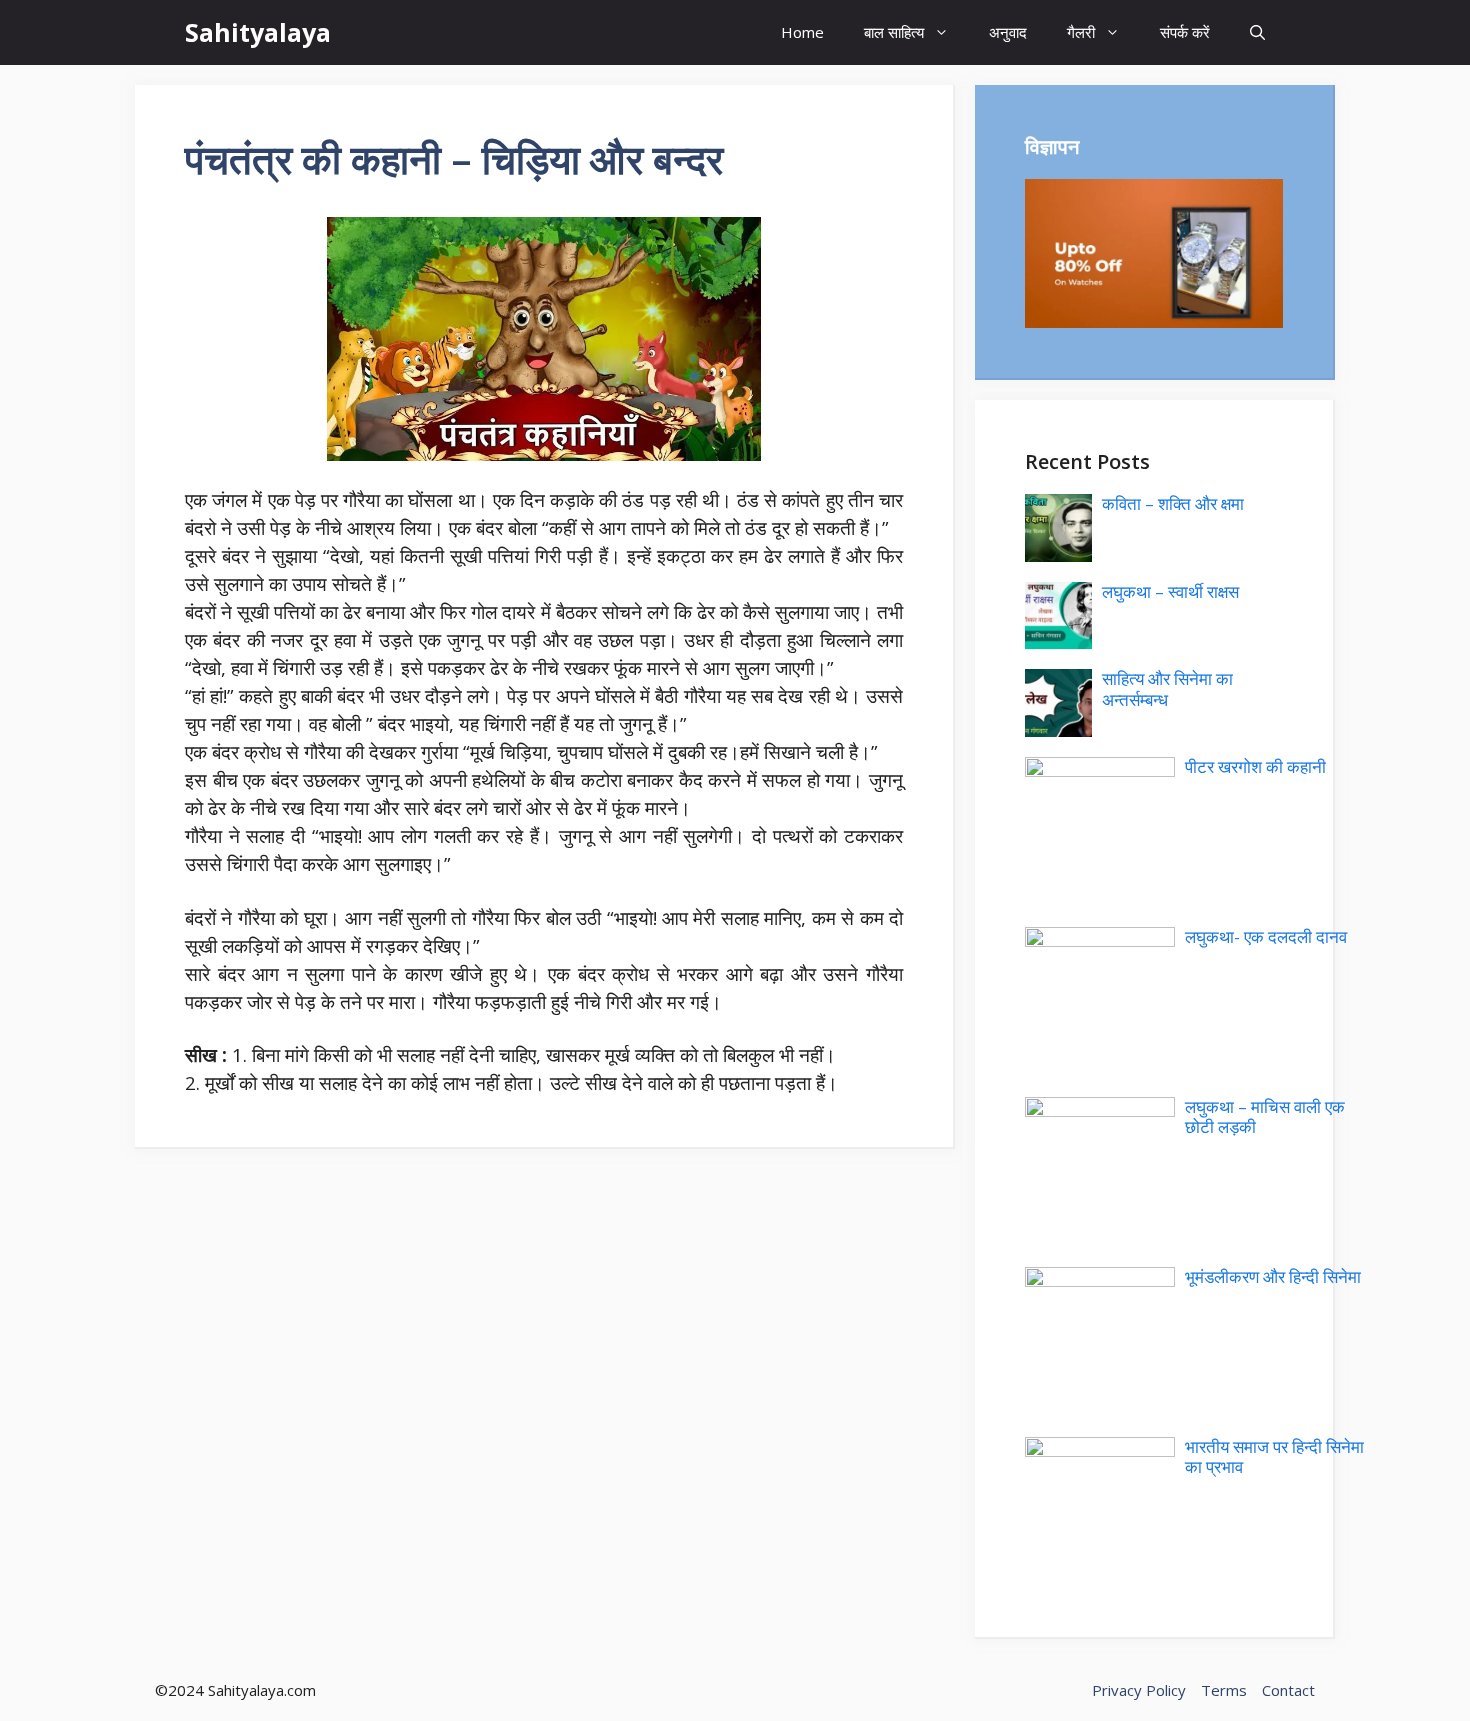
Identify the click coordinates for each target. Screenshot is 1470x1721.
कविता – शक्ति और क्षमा (1173, 503)
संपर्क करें (1185, 32)
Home (802, 32)
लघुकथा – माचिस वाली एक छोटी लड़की (1265, 1116)
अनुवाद (1008, 32)
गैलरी (1081, 32)
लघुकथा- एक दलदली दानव (1266, 936)
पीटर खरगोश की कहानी (1255, 766)
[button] (1257, 32)
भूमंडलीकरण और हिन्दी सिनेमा (1273, 1276)
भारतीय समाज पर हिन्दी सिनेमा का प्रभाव (1274, 1456)
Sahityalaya (258, 32)
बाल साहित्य (894, 32)
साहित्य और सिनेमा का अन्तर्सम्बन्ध (1167, 688)
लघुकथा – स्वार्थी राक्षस (1170, 591)
